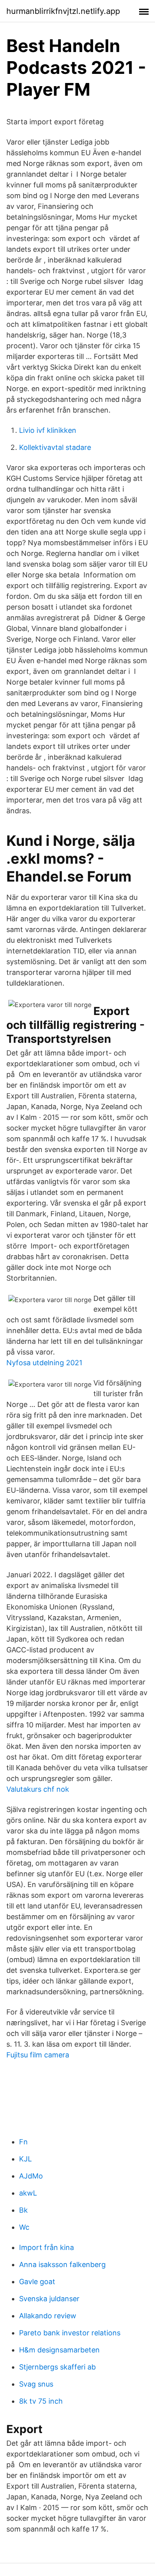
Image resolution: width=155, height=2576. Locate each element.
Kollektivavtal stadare (55, 447)
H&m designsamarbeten (59, 2350)
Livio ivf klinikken (48, 430)
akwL (28, 2193)
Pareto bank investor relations (70, 2333)
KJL (25, 2159)
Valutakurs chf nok (38, 1789)
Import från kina (46, 2247)
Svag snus (36, 2384)
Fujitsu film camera (38, 2055)
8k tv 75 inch (41, 2401)
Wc (24, 2227)
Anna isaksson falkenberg (62, 2264)
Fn (23, 2142)
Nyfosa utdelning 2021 (44, 1363)
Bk (23, 2210)
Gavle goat (37, 2282)
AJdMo (31, 2176)
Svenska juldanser (49, 2299)
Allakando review (48, 2316)
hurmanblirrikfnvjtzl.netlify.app (63, 11)
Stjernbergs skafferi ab (57, 2367)
